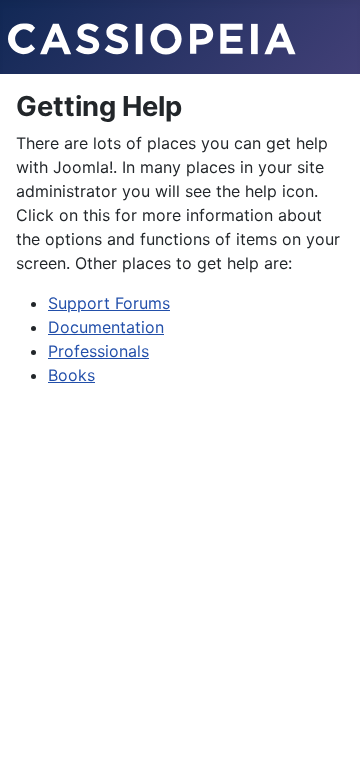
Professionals (98, 351)
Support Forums (109, 303)
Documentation (106, 327)
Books (71, 375)
